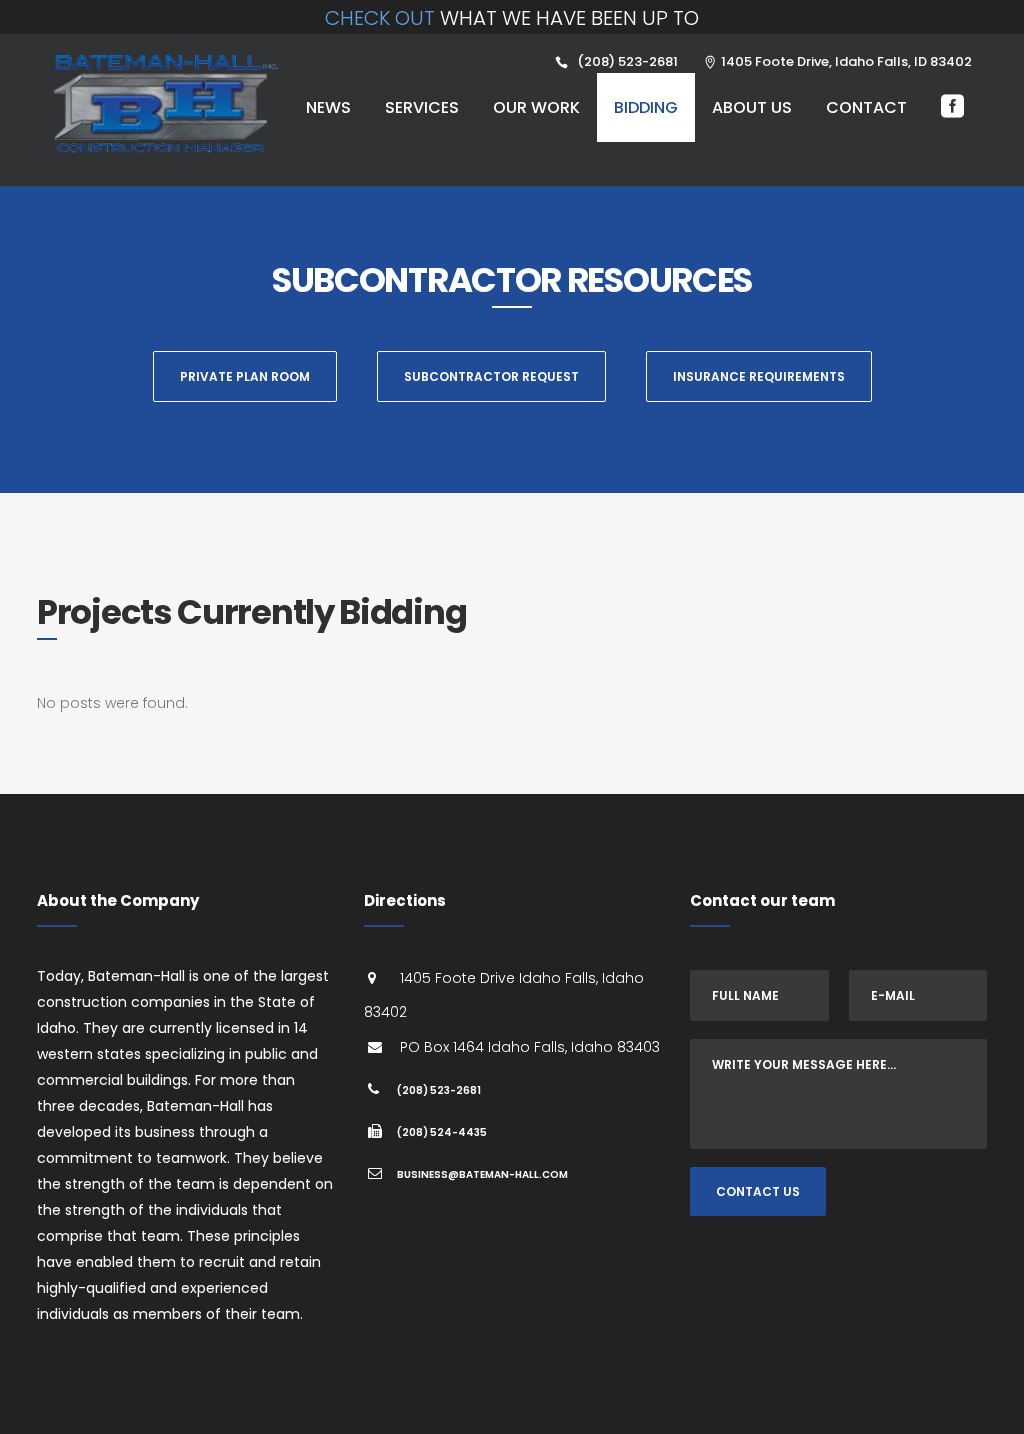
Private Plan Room (245, 376)
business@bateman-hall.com (482, 1174)
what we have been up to (512, 18)
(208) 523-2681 (439, 1090)
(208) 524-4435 (442, 1132)
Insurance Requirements (759, 376)
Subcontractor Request (491, 376)
